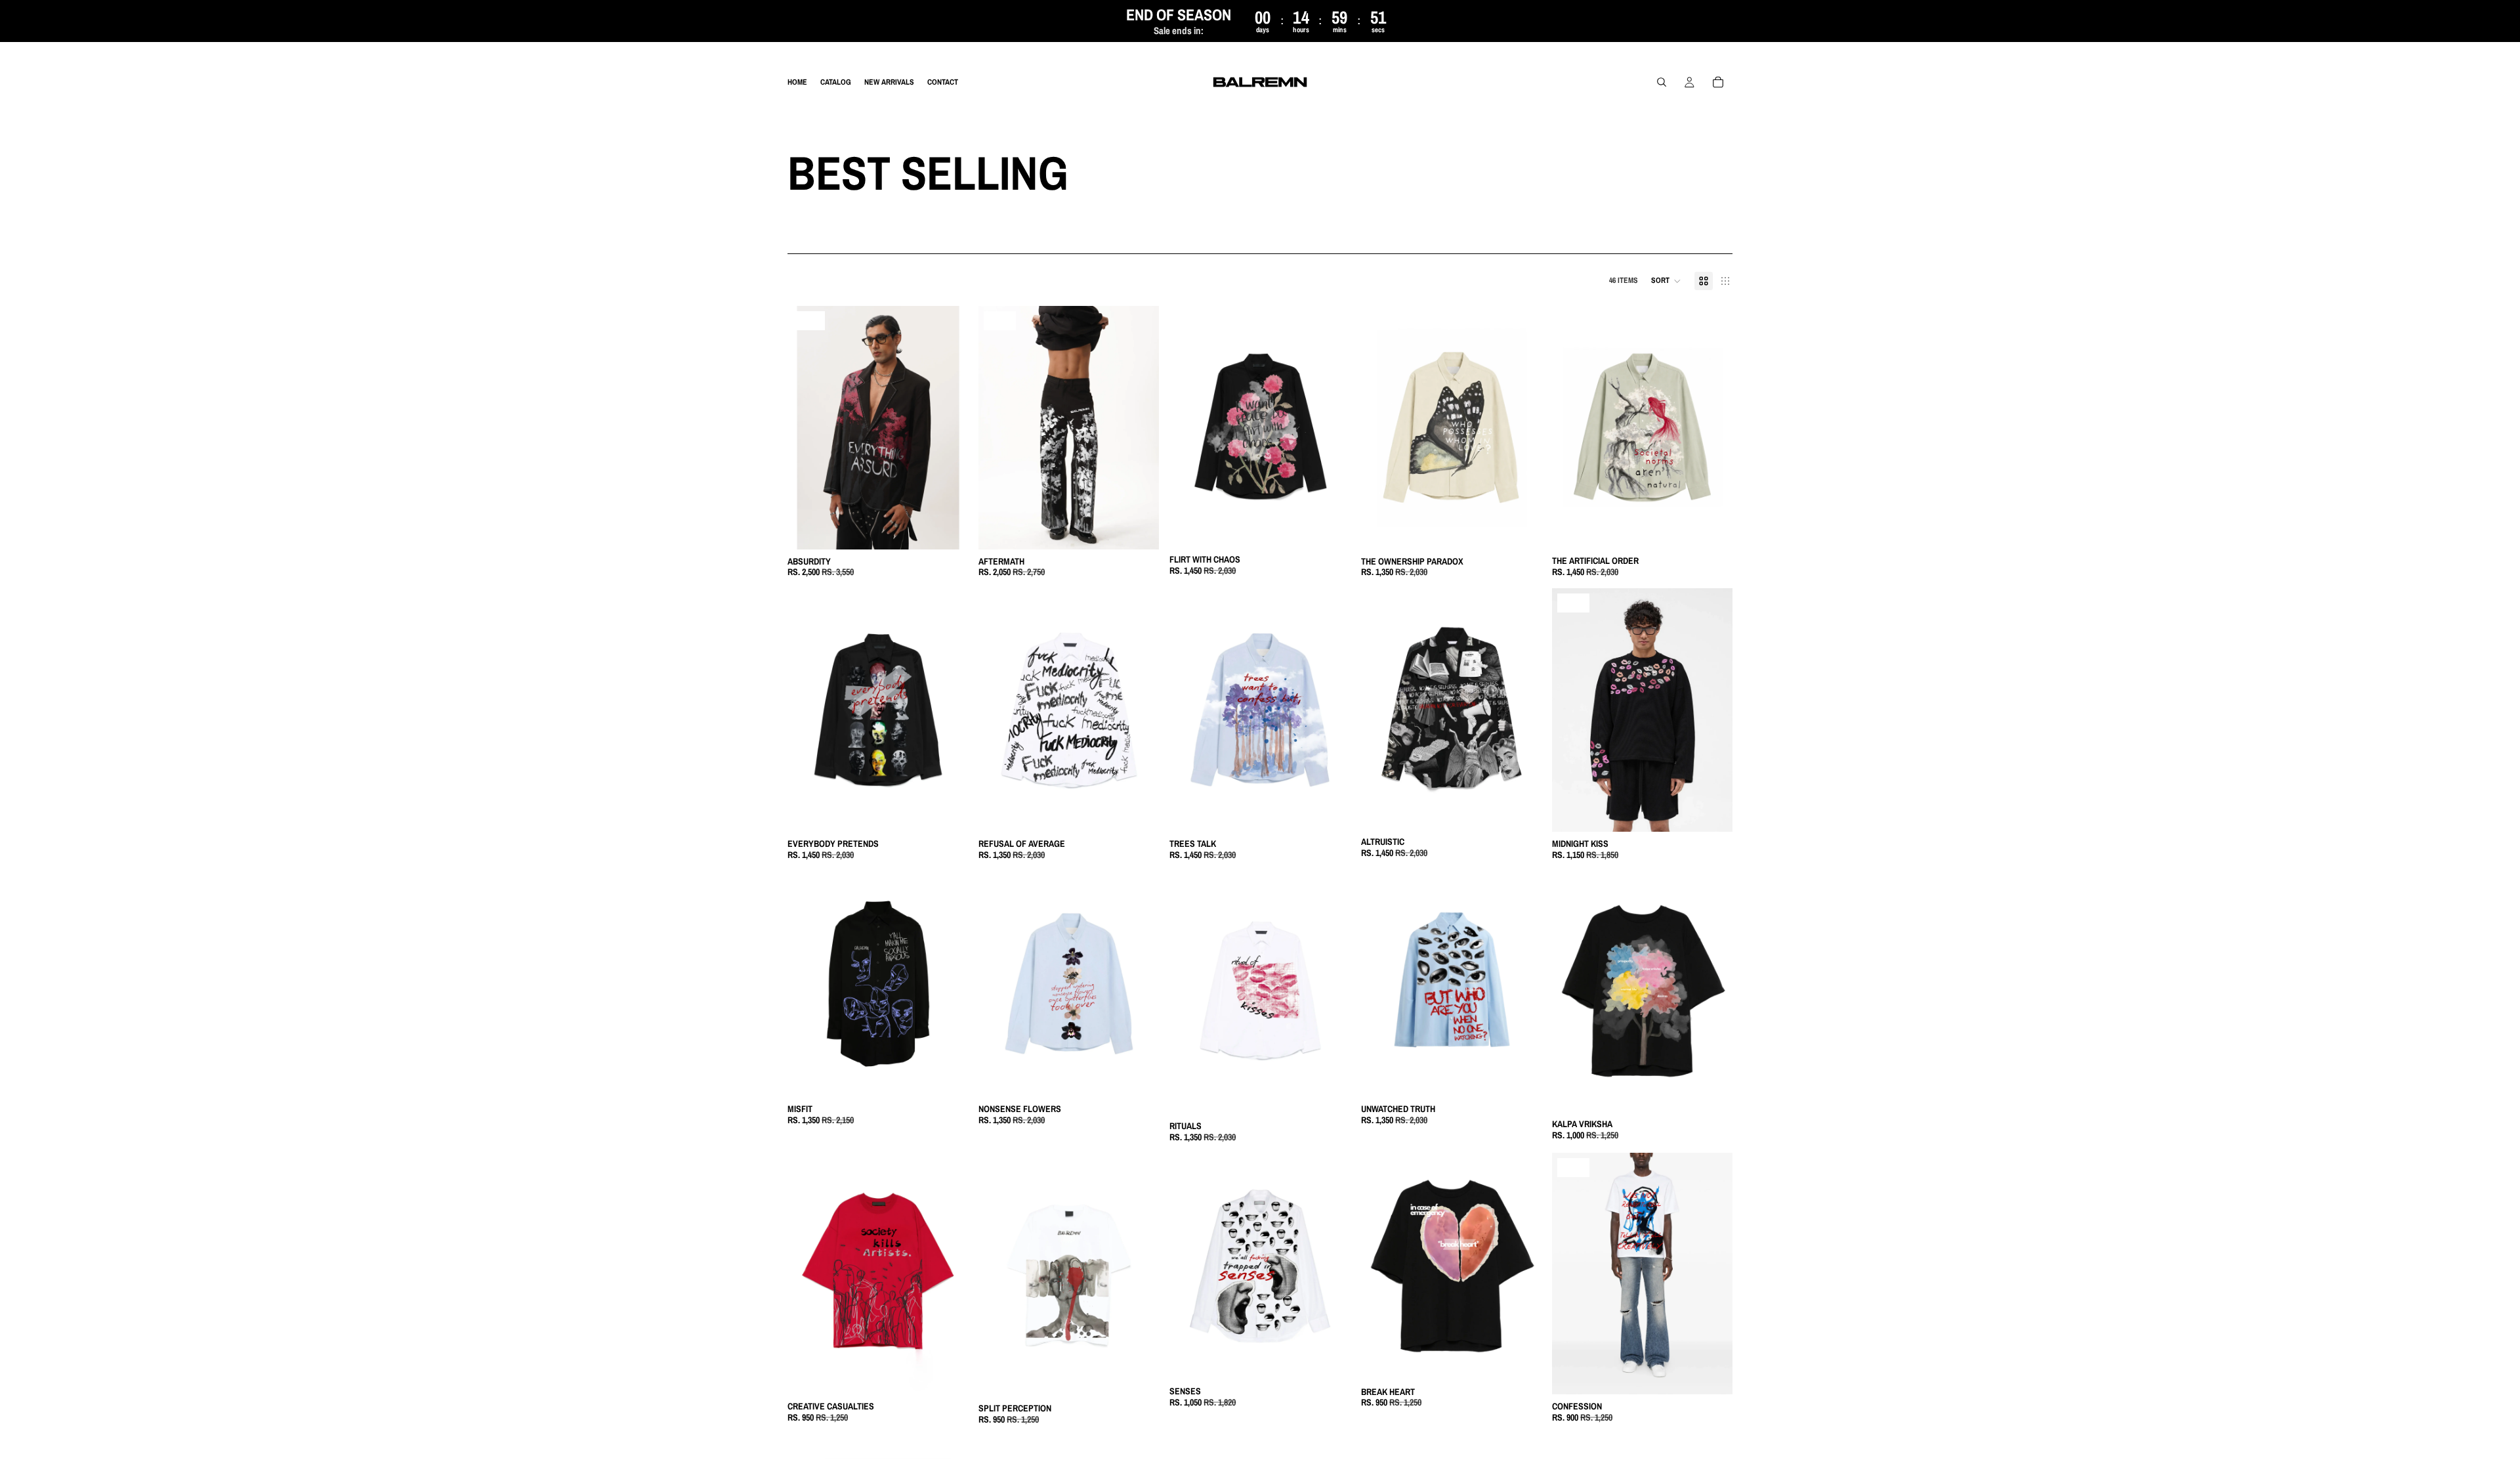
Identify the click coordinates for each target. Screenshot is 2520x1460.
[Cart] (1718, 83)
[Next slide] (948, 427)
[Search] (1662, 83)
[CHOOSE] (948, 529)
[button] (1666, 281)
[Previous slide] (807, 427)
